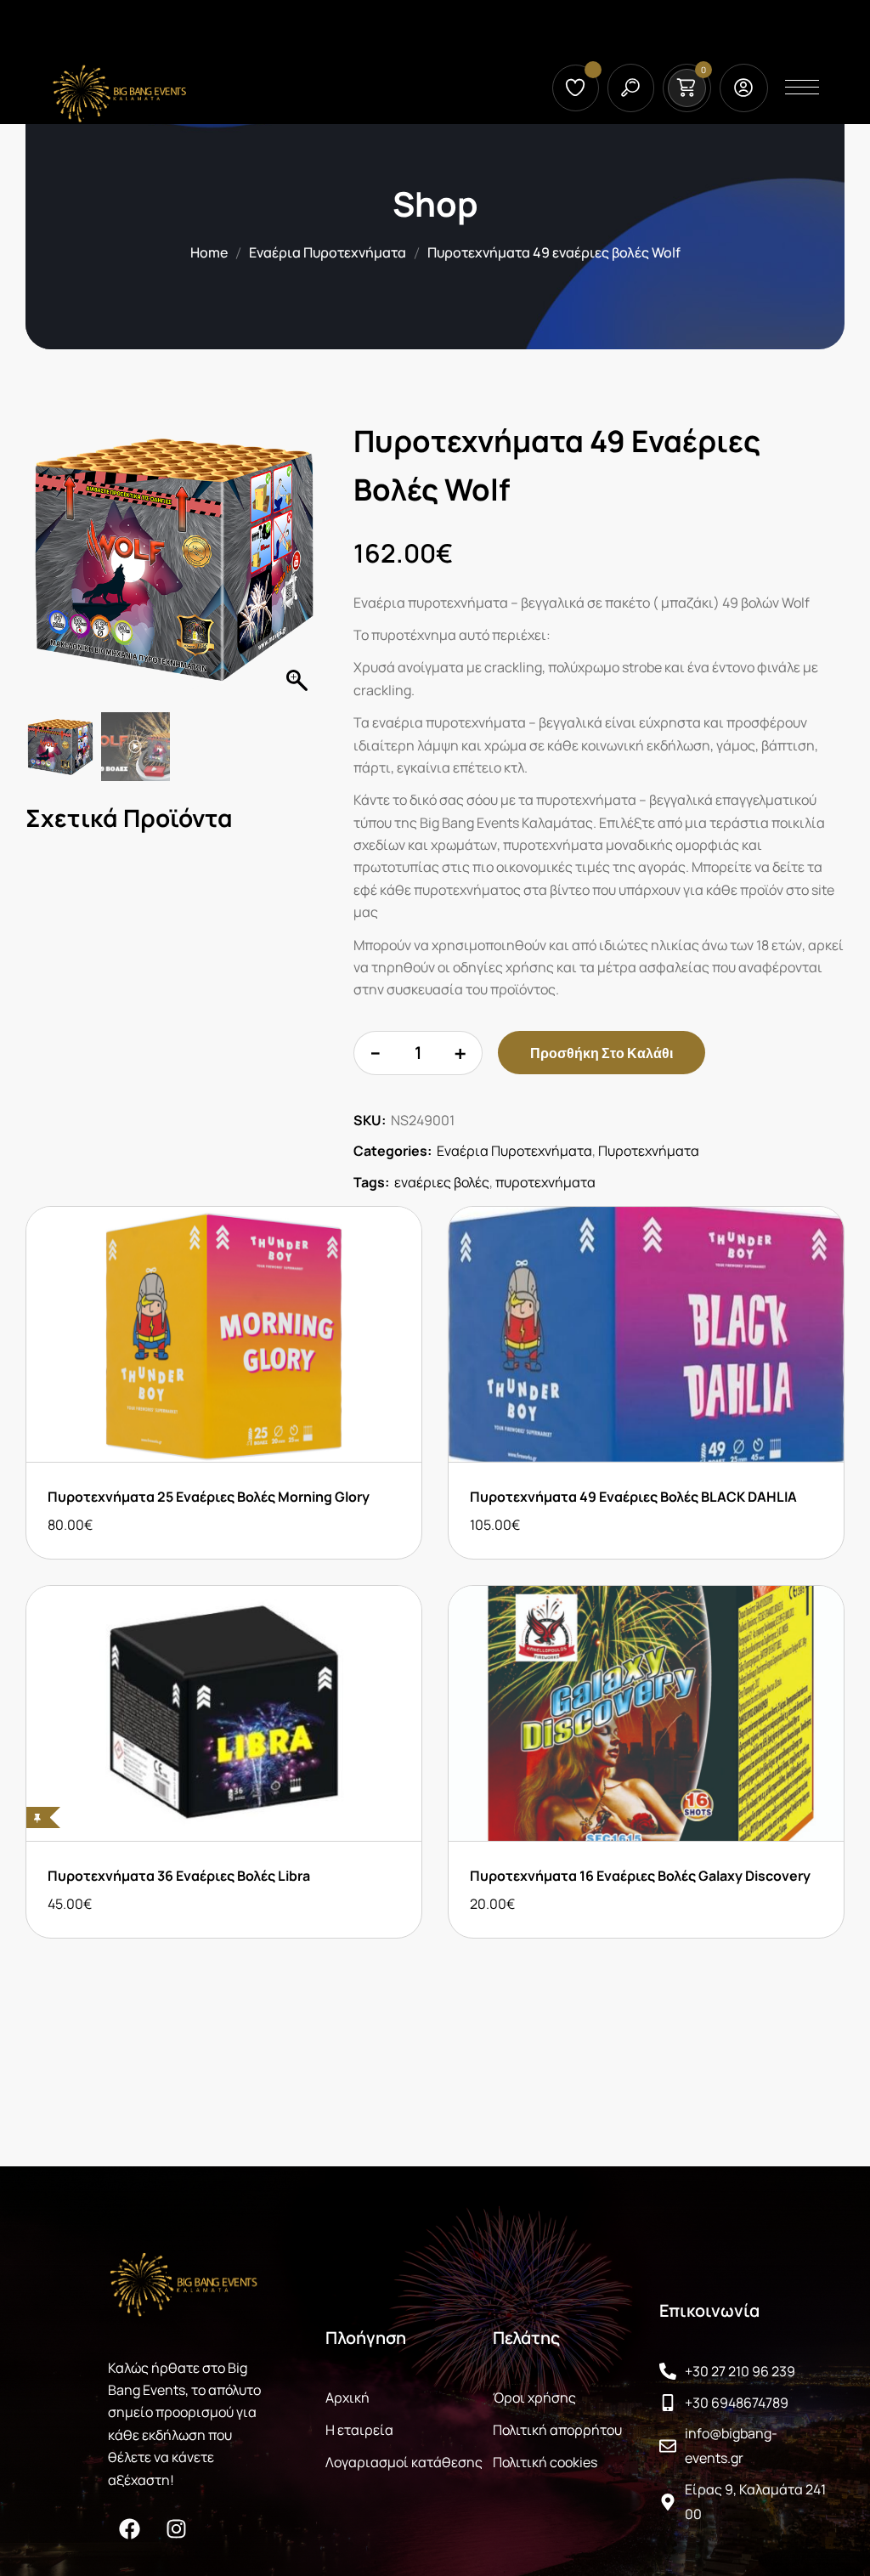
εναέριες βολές (442, 1182)
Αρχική (347, 2398)
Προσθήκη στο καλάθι (602, 1053)
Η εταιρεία (359, 2430)
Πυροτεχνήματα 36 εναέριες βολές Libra (179, 1876)
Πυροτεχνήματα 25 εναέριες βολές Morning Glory (209, 1497)
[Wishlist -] (578, 88)
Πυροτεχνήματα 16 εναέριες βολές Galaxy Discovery (640, 1876)
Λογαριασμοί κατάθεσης (404, 2462)
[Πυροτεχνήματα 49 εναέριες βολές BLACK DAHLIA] (646, 1334)
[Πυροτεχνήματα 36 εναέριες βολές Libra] (224, 1713)
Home (209, 252)
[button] (299, 564)
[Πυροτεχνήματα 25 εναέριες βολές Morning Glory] (224, 1334)
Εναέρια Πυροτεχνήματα (328, 252)
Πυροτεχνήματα (649, 1151)
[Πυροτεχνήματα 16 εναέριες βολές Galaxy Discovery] (646, 1713)
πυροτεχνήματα (545, 1182)
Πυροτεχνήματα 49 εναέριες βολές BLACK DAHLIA (633, 1497)
